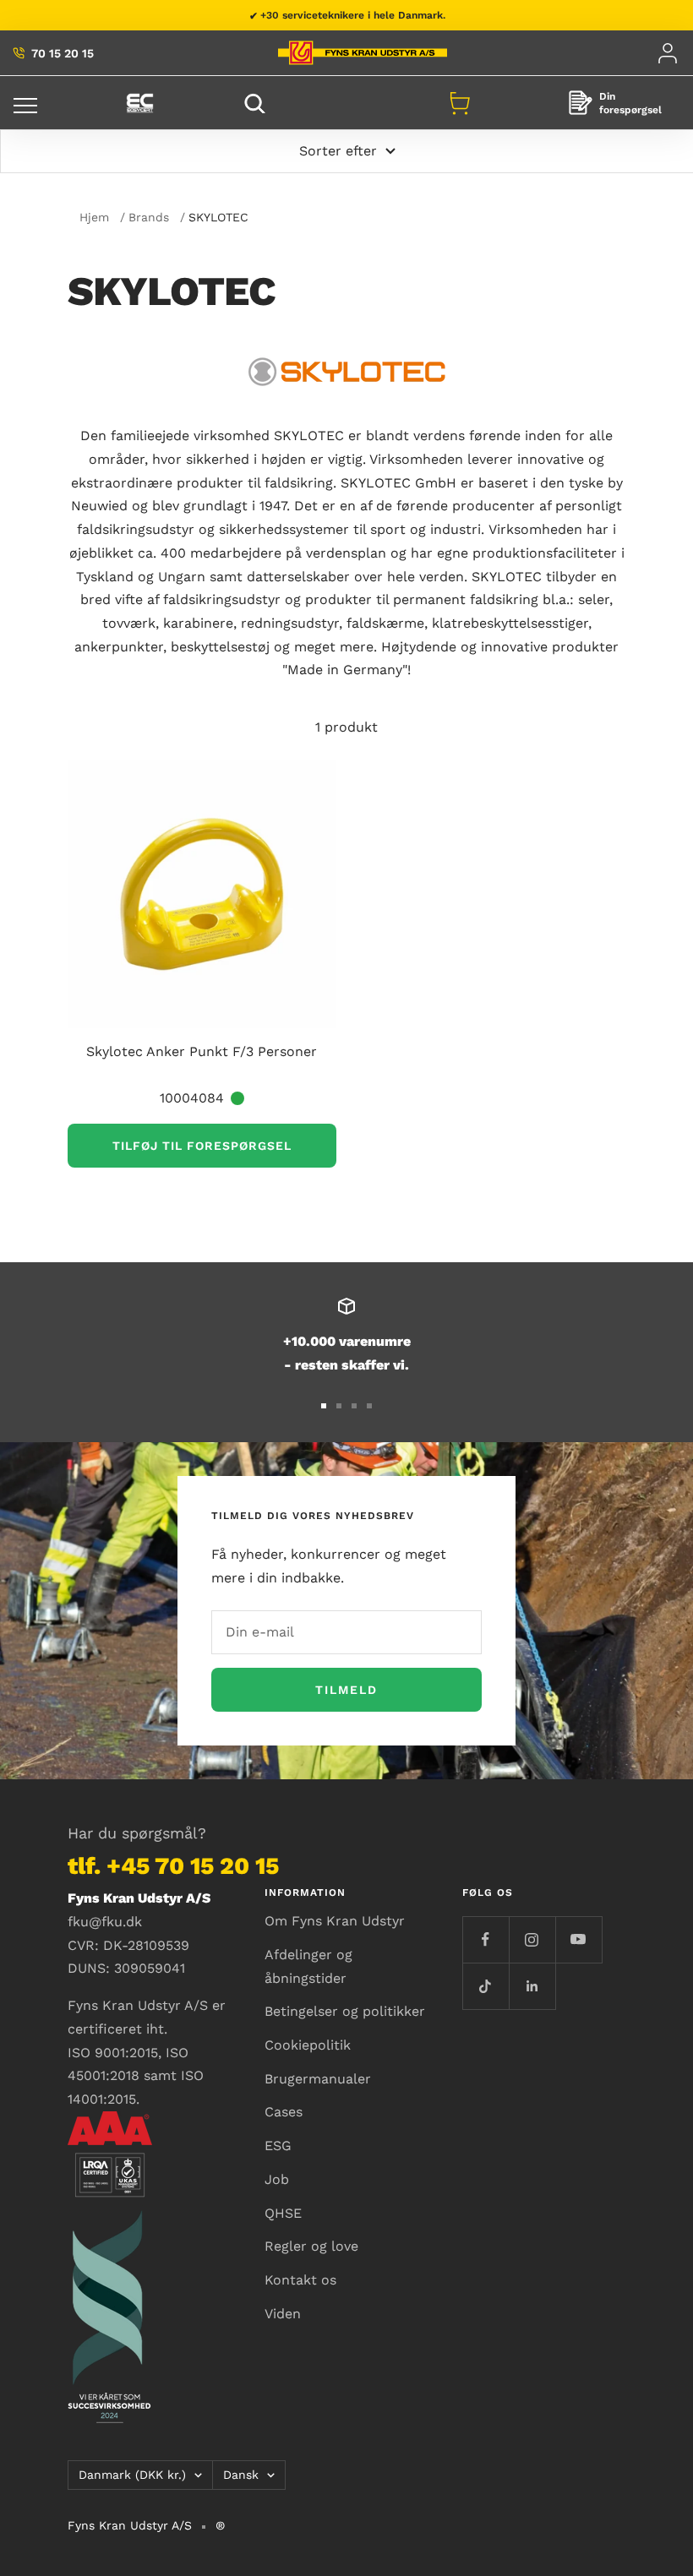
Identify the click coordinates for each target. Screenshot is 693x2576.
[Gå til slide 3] (354, 1406)
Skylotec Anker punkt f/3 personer (202, 1051)
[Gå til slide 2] (339, 1406)
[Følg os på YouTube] (578, 1939)
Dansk (241, 2475)
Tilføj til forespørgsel (202, 1146)
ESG (278, 2146)
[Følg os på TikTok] (486, 1986)
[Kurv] (460, 103)
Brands (149, 217)
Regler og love (311, 2246)
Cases (284, 2112)
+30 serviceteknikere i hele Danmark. (353, 15)
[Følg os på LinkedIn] (532, 1986)
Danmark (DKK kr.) (132, 2475)
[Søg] (257, 103)
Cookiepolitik (308, 2045)
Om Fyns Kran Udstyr (335, 1921)
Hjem (94, 217)
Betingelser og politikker (345, 2011)
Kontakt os (300, 2280)
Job (277, 2179)
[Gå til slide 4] (369, 1406)
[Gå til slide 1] (324, 1406)
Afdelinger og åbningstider (308, 1966)
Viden (283, 2314)
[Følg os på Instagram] (532, 1939)
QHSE (283, 2213)
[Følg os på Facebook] (486, 1939)
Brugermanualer (318, 2079)
